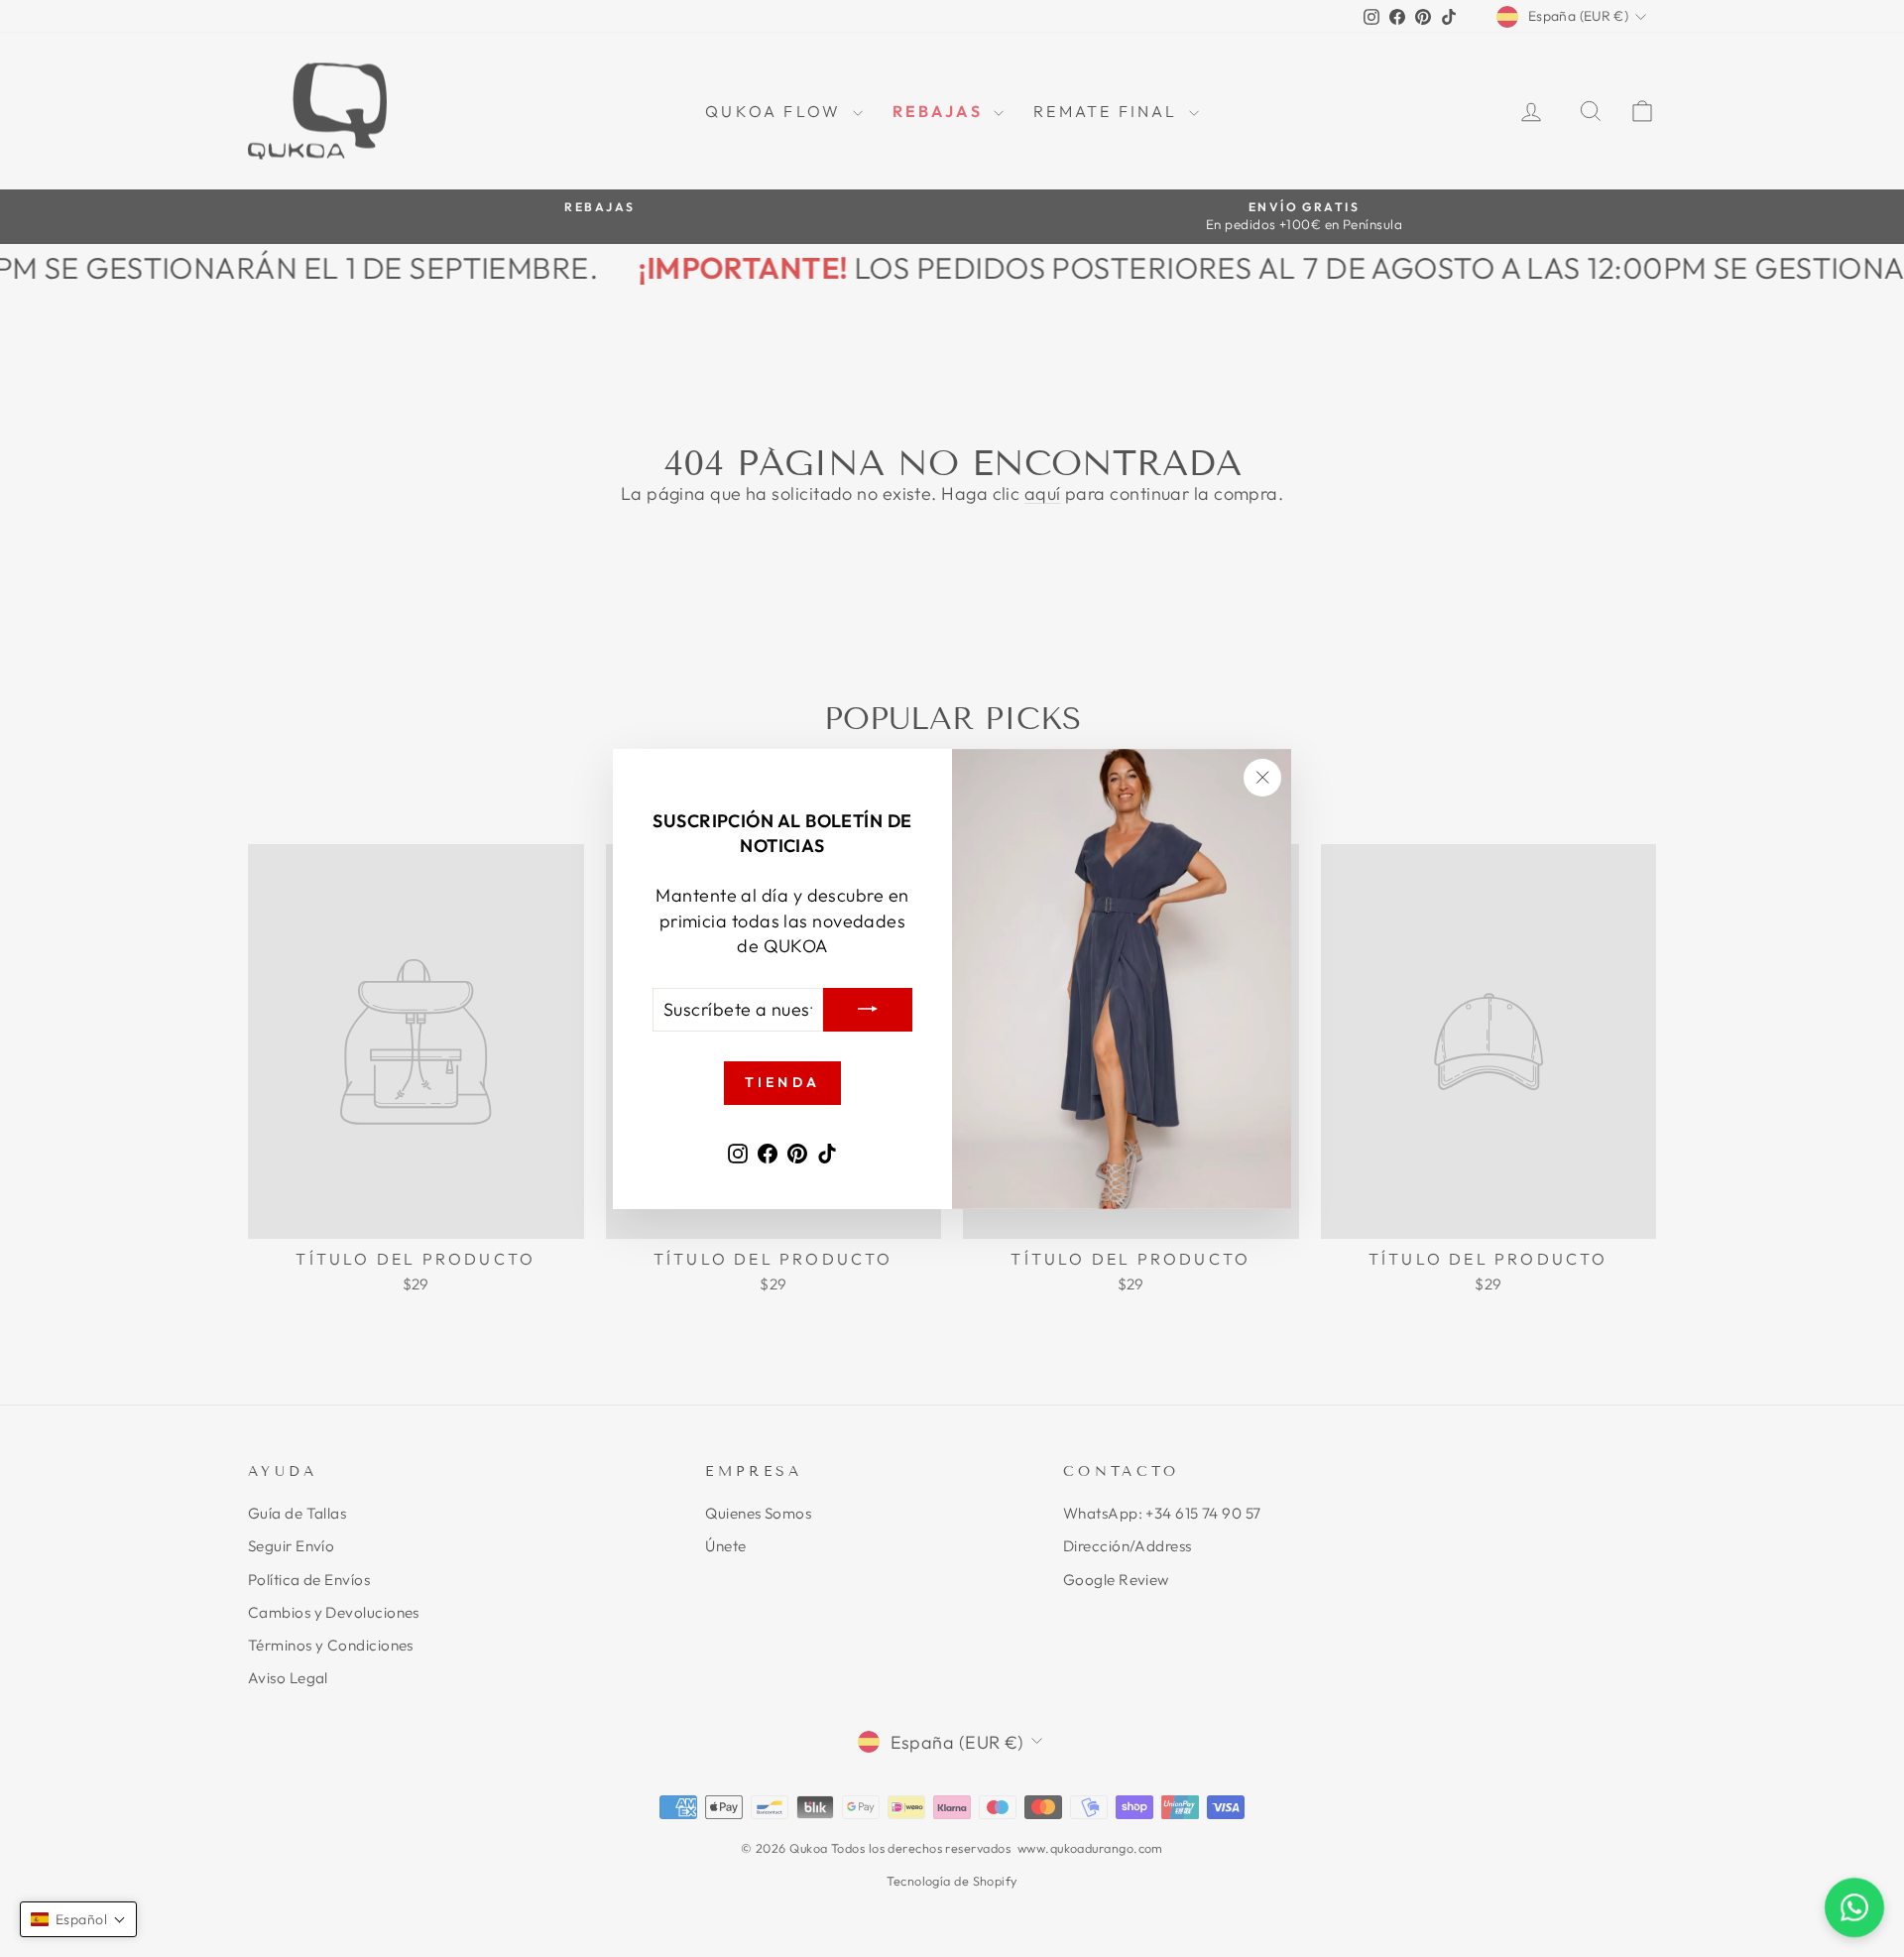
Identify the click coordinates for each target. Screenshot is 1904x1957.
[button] (78, 1919)
